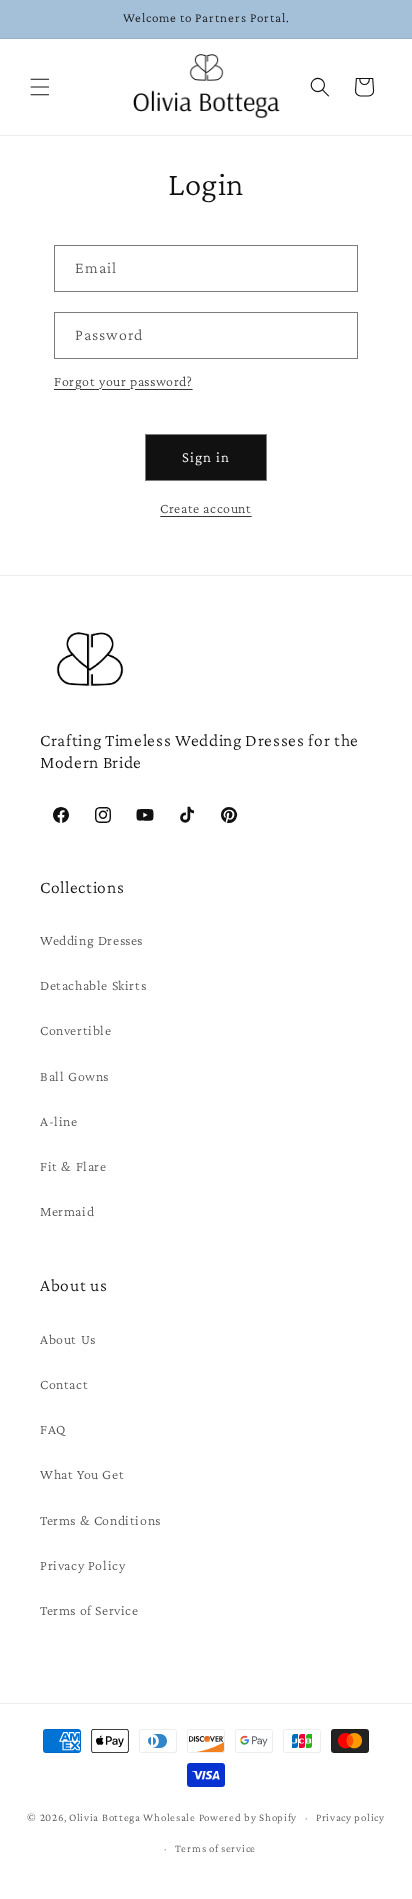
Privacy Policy (82, 1565)
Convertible (76, 1030)
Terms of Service (89, 1610)
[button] (40, 87)
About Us (68, 1339)
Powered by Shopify (248, 1817)
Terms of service (215, 1848)
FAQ (53, 1429)
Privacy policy (350, 1817)
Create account (205, 508)
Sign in (206, 457)
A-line (59, 1121)
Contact (64, 1384)
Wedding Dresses (91, 940)
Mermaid (67, 1211)
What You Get (82, 1474)
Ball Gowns (74, 1076)
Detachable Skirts (93, 985)
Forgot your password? (123, 381)
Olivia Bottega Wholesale (132, 1817)
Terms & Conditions (100, 1520)
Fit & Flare (73, 1166)
